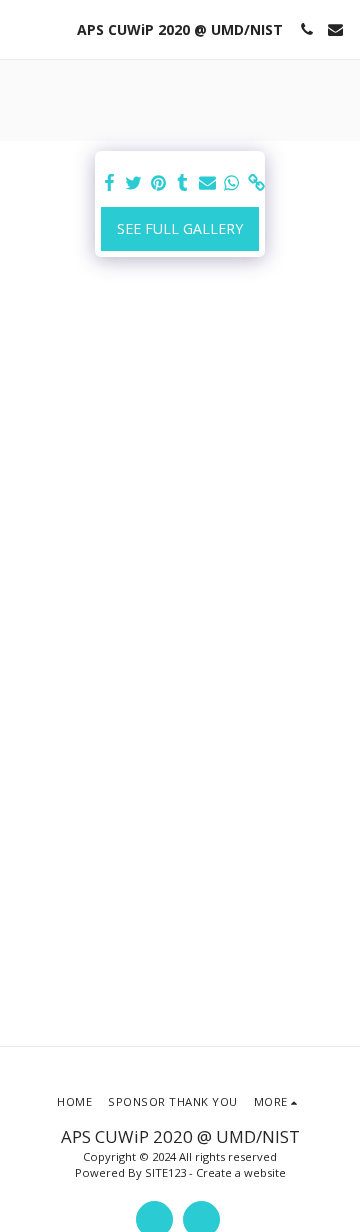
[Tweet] (134, 183)
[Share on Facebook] (110, 183)
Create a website (241, 1172)
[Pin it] (159, 183)
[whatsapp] (232, 183)
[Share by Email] (208, 183)
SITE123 (165, 1172)
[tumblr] (183, 183)
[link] (257, 183)
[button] (22, 28)
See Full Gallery (180, 228)
